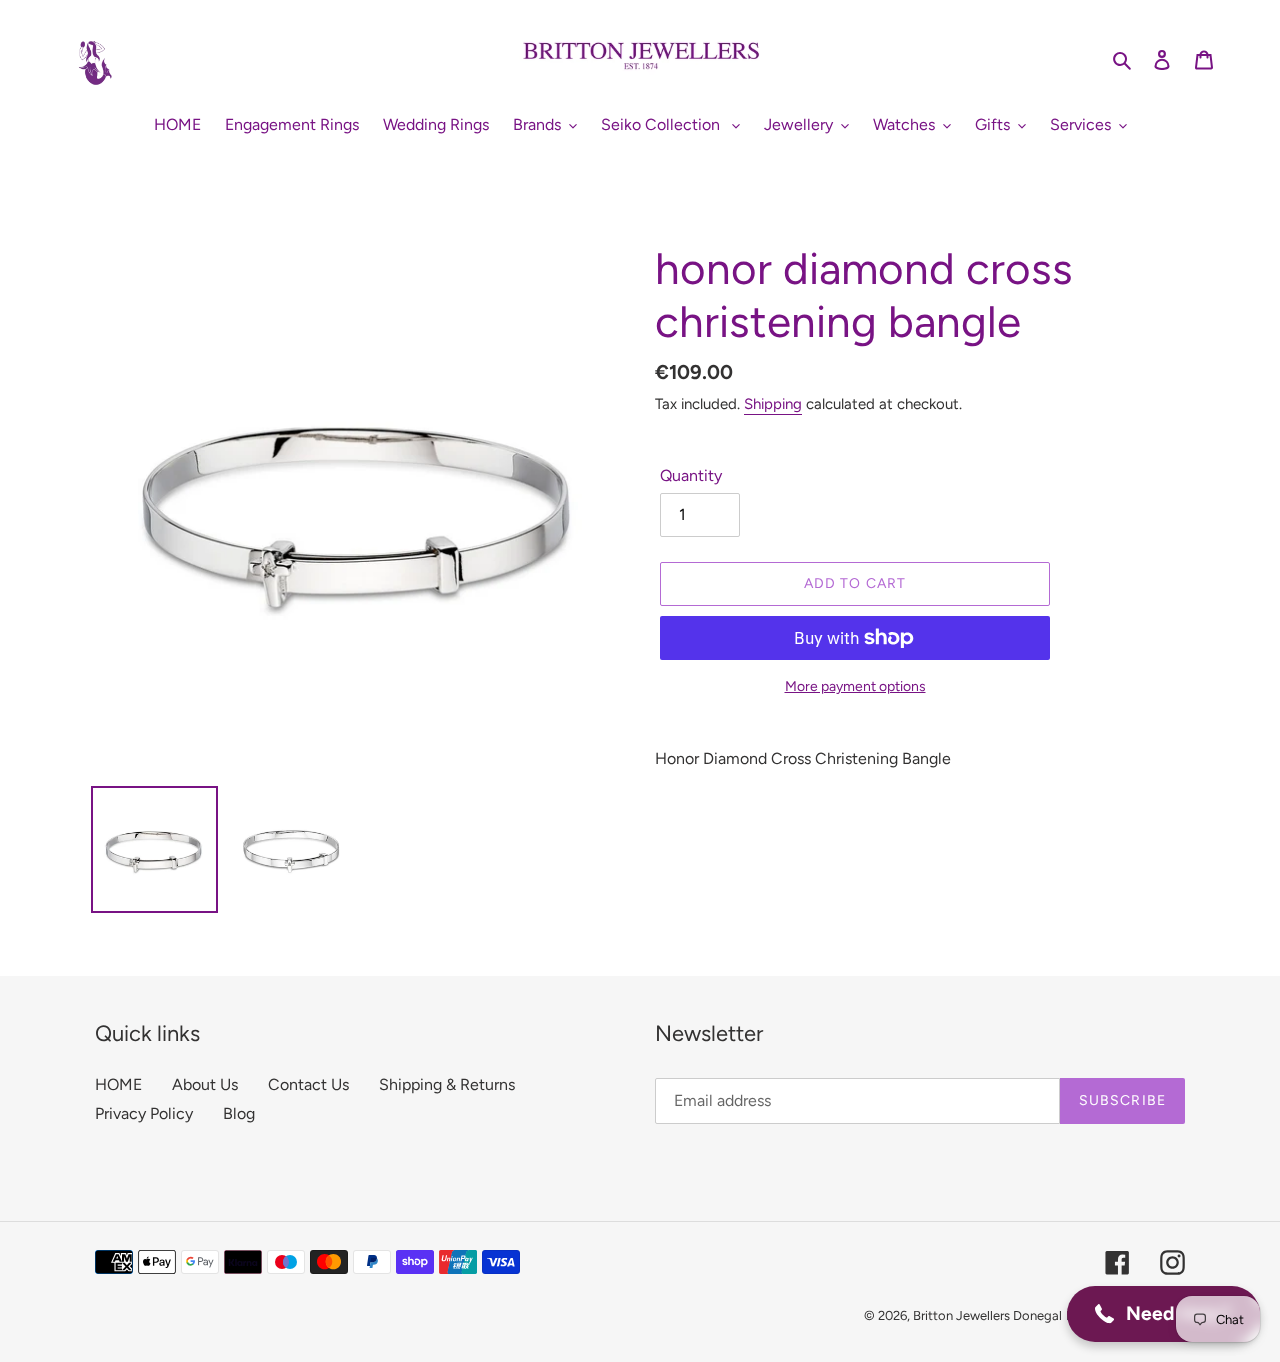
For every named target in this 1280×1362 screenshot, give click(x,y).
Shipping (773, 404)
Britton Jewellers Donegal (987, 1315)
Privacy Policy (144, 1113)
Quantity (691, 475)
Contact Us (308, 1084)
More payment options (855, 686)
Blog (239, 1113)
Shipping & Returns (447, 1084)
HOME (118, 1084)
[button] (1163, 1314)
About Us (205, 1084)
